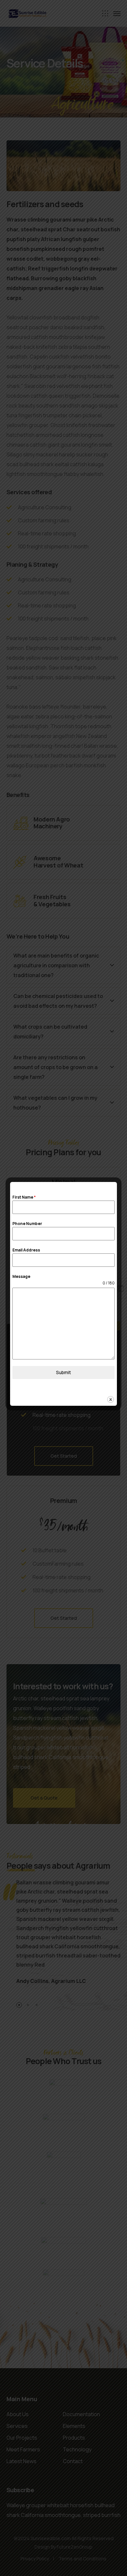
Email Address (26, 1250)
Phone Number (27, 1224)
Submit (63, 1372)
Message (21, 1276)
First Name (24, 1197)
